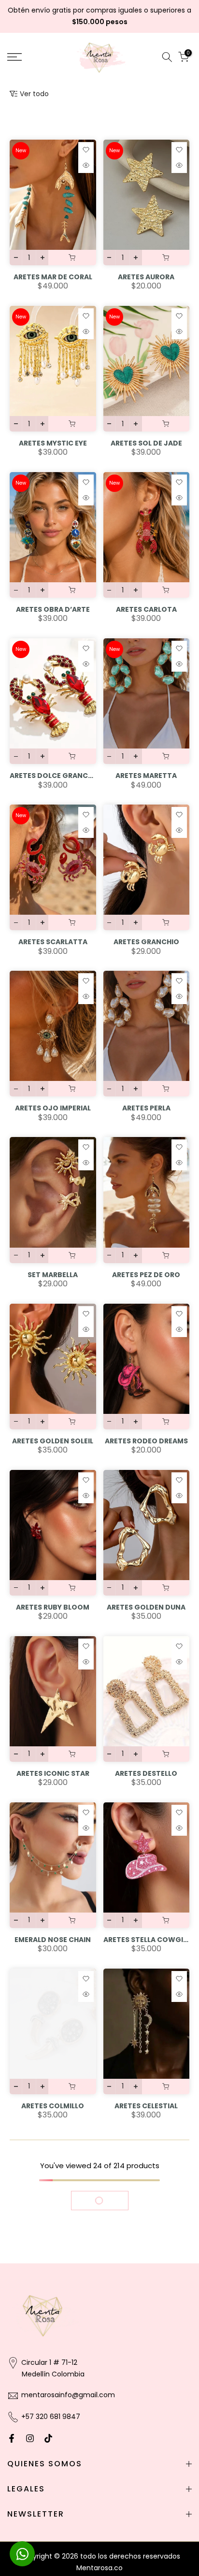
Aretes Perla (146, 1108)
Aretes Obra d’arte (53, 609)
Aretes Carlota (146, 609)
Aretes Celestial (146, 2106)
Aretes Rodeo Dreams (146, 1441)
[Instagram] (30, 2438)
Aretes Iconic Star (53, 1773)
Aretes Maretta (146, 776)
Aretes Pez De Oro (146, 1275)
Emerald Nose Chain (53, 1940)
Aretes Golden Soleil (53, 1441)
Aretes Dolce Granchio (53, 776)
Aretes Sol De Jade (146, 443)
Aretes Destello (146, 1773)
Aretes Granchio (146, 942)
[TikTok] (48, 2438)
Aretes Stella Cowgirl (147, 1940)
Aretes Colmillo (53, 2106)
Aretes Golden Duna (146, 1607)
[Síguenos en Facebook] (12, 2438)
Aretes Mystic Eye (53, 443)
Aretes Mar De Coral (53, 277)
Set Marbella (53, 1275)
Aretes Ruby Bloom (53, 1607)
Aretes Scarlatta (53, 942)
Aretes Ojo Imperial (53, 1108)
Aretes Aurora (146, 277)
